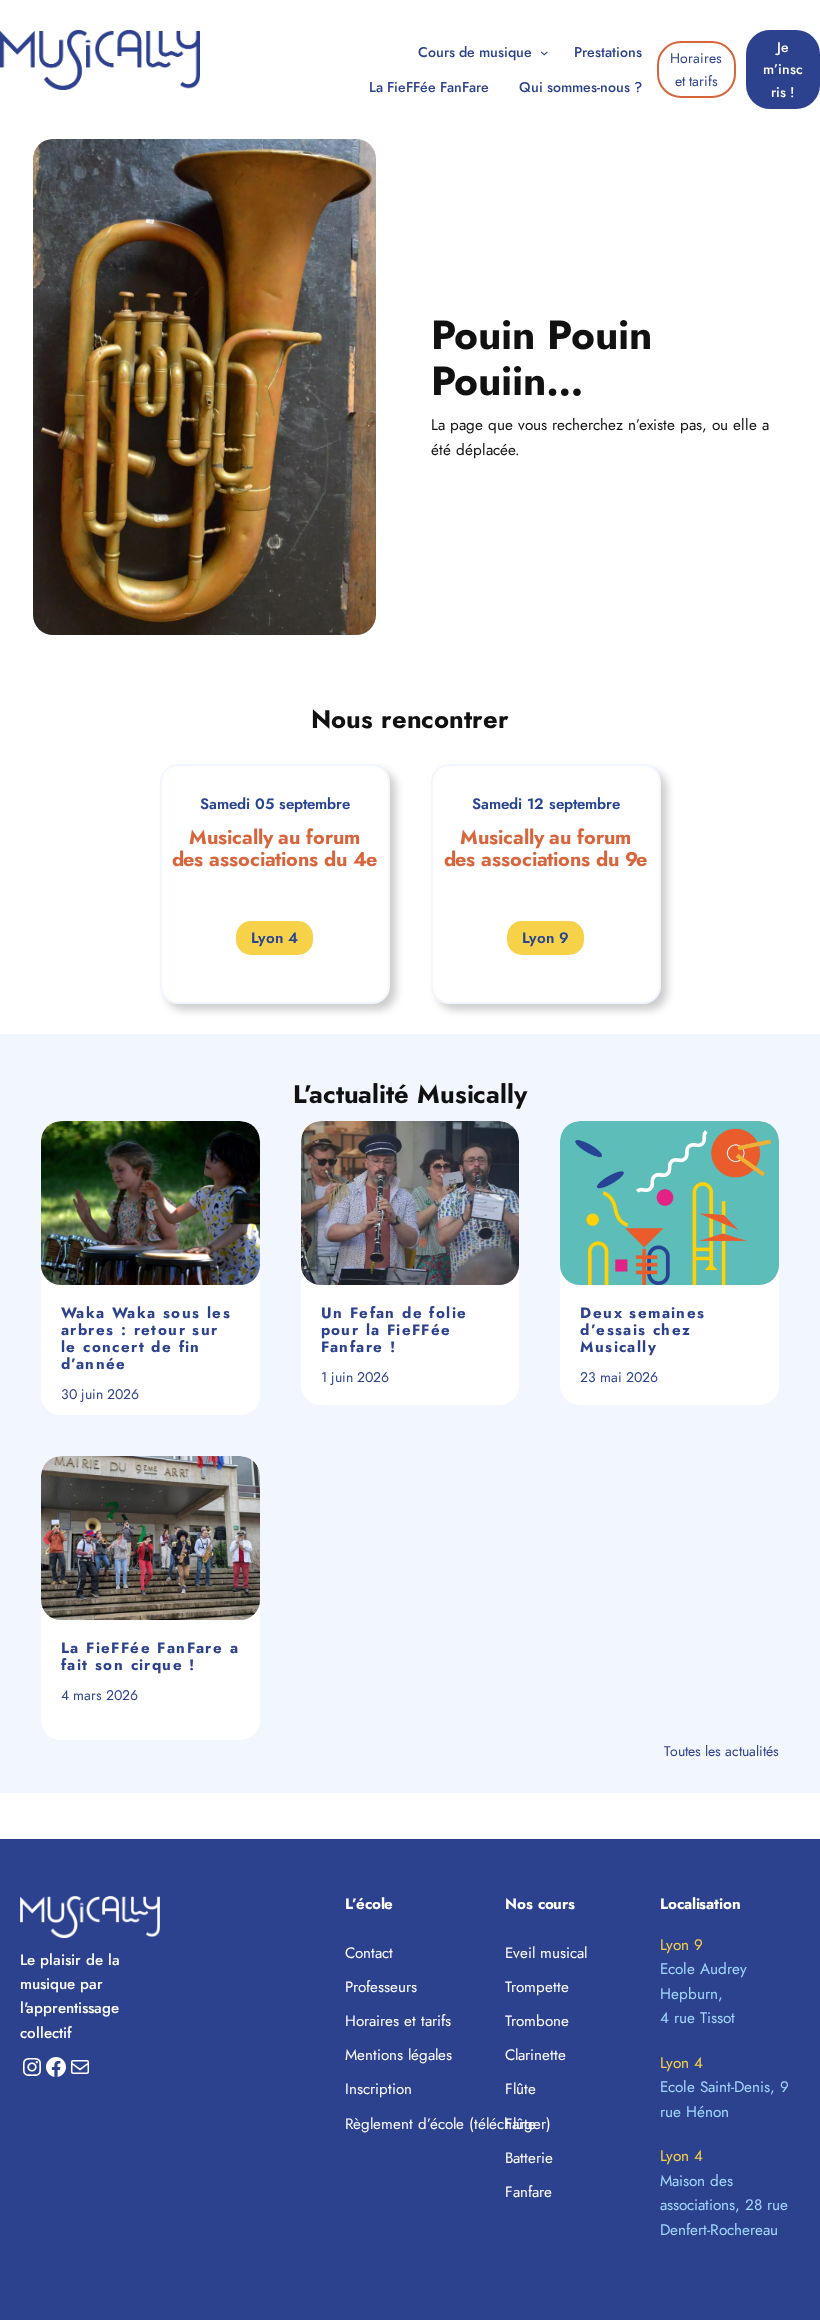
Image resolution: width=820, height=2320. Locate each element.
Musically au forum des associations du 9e (546, 848)
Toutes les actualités (721, 1751)
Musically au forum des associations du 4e (275, 848)
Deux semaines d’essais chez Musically (642, 1330)
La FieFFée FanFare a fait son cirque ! (150, 1657)
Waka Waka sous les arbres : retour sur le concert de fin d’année (146, 1339)
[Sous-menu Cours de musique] (544, 52)
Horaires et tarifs (696, 69)
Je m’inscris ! (783, 69)
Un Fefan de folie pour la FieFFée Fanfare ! (394, 1330)
